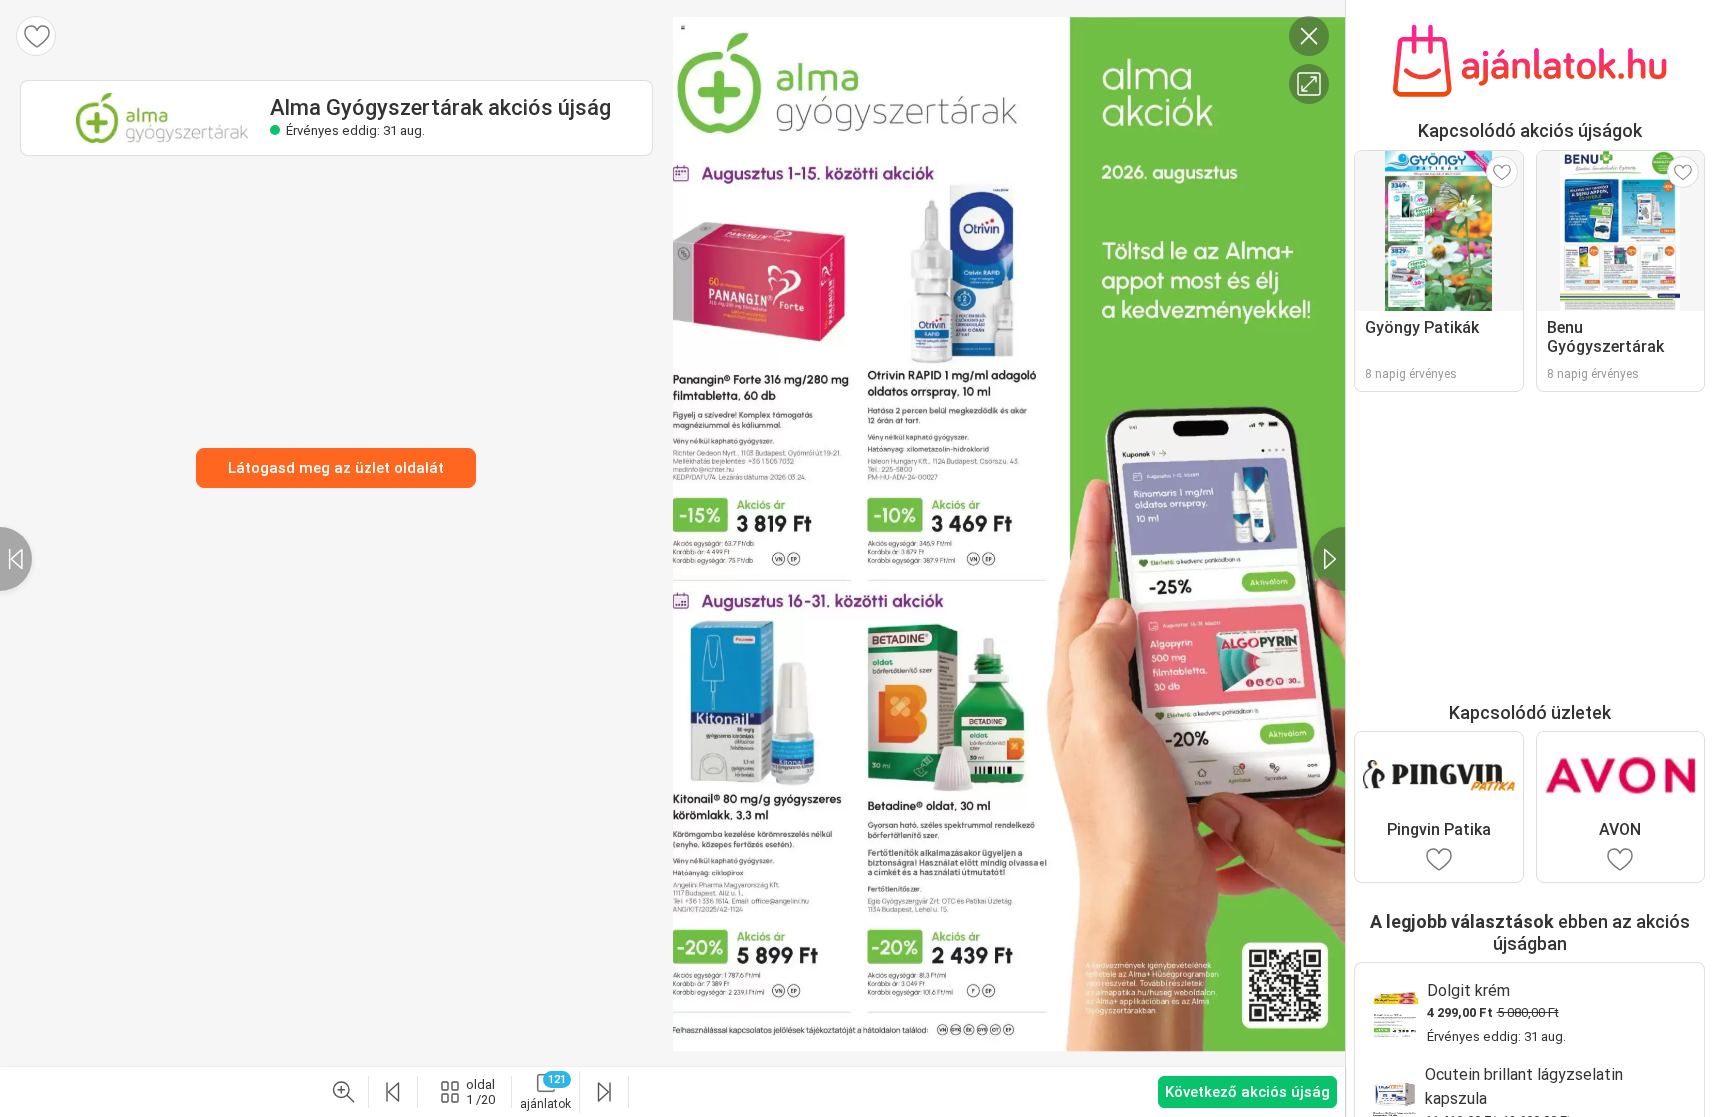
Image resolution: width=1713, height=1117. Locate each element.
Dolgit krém (1468, 990)
